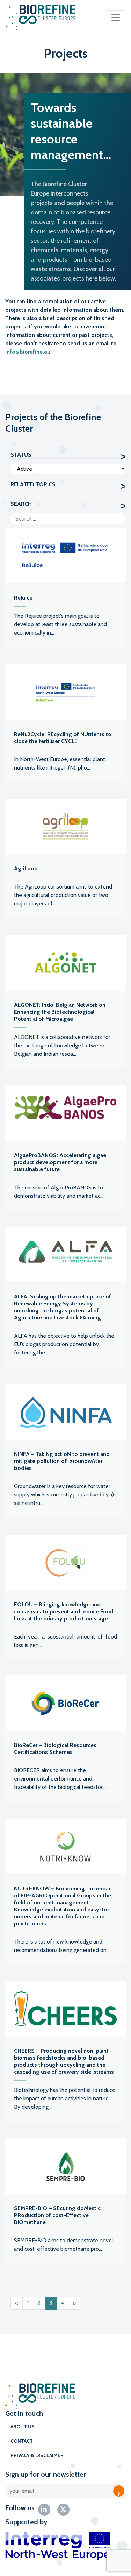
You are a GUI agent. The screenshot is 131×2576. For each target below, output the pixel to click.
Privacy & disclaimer (37, 2455)
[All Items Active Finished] (68, 469)
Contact (22, 2441)
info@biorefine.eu (28, 352)
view (65, 588)
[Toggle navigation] (116, 17)
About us (23, 2427)
